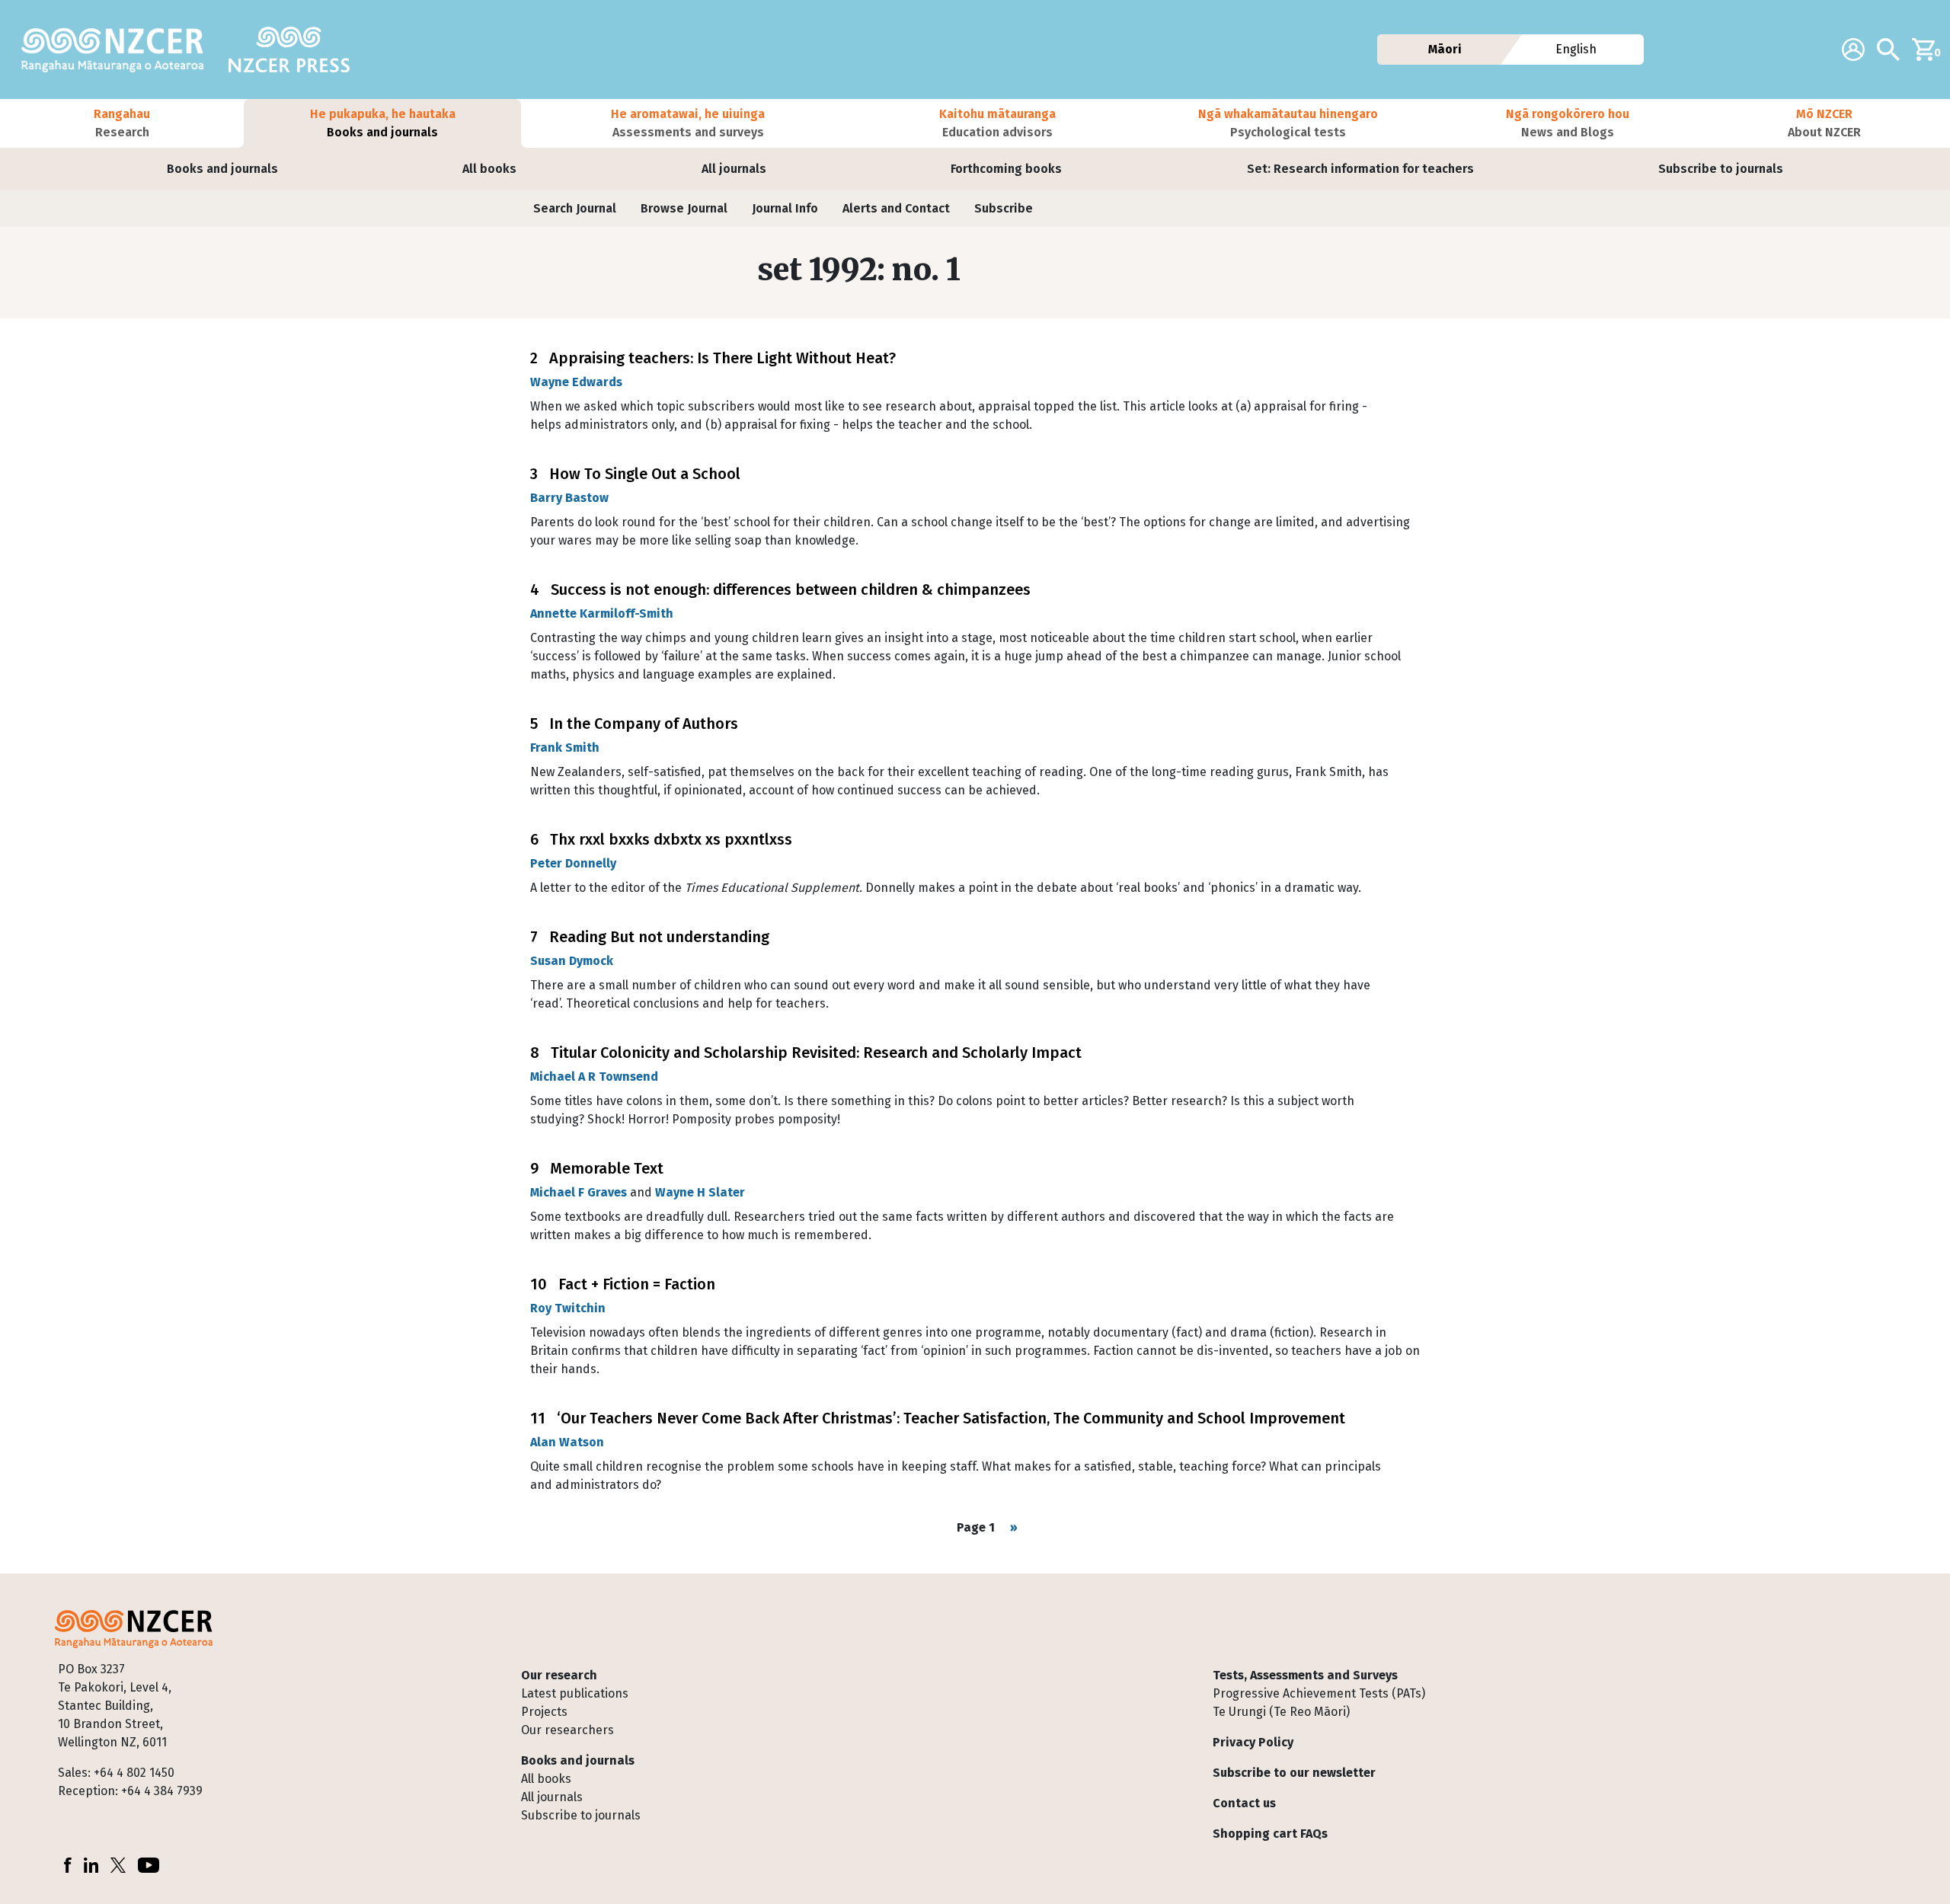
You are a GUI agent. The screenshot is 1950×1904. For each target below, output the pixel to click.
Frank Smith (565, 748)
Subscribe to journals (1721, 169)
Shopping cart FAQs (1270, 1834)
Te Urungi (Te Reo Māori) (1281, 1712)
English (1577, 49)
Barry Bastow (569, 498)
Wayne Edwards (576, 382)
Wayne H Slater (700, 1192)
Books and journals (222, 169)
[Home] (119, 50)
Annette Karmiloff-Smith (602, 613)
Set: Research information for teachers (1360, 169)
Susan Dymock (572, 961)
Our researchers (567, 1730)
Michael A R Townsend (594, 1077)
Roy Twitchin (568, 1308)
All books (489, 169)
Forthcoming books (1006, 169)
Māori (1445, 49)
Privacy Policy (1253, 1742)
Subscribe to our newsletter (1294, 1773)
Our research (559, 1675)
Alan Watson (567, 1442)
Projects (544, 1712)
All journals (734, 169)
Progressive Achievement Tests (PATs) (1319, 1693)
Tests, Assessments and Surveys (1305, 1675)
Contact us (1244, 1803)
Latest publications (575, 1693)
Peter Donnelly (573, 863)
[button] (122, 123)
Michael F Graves (579, 1192)
